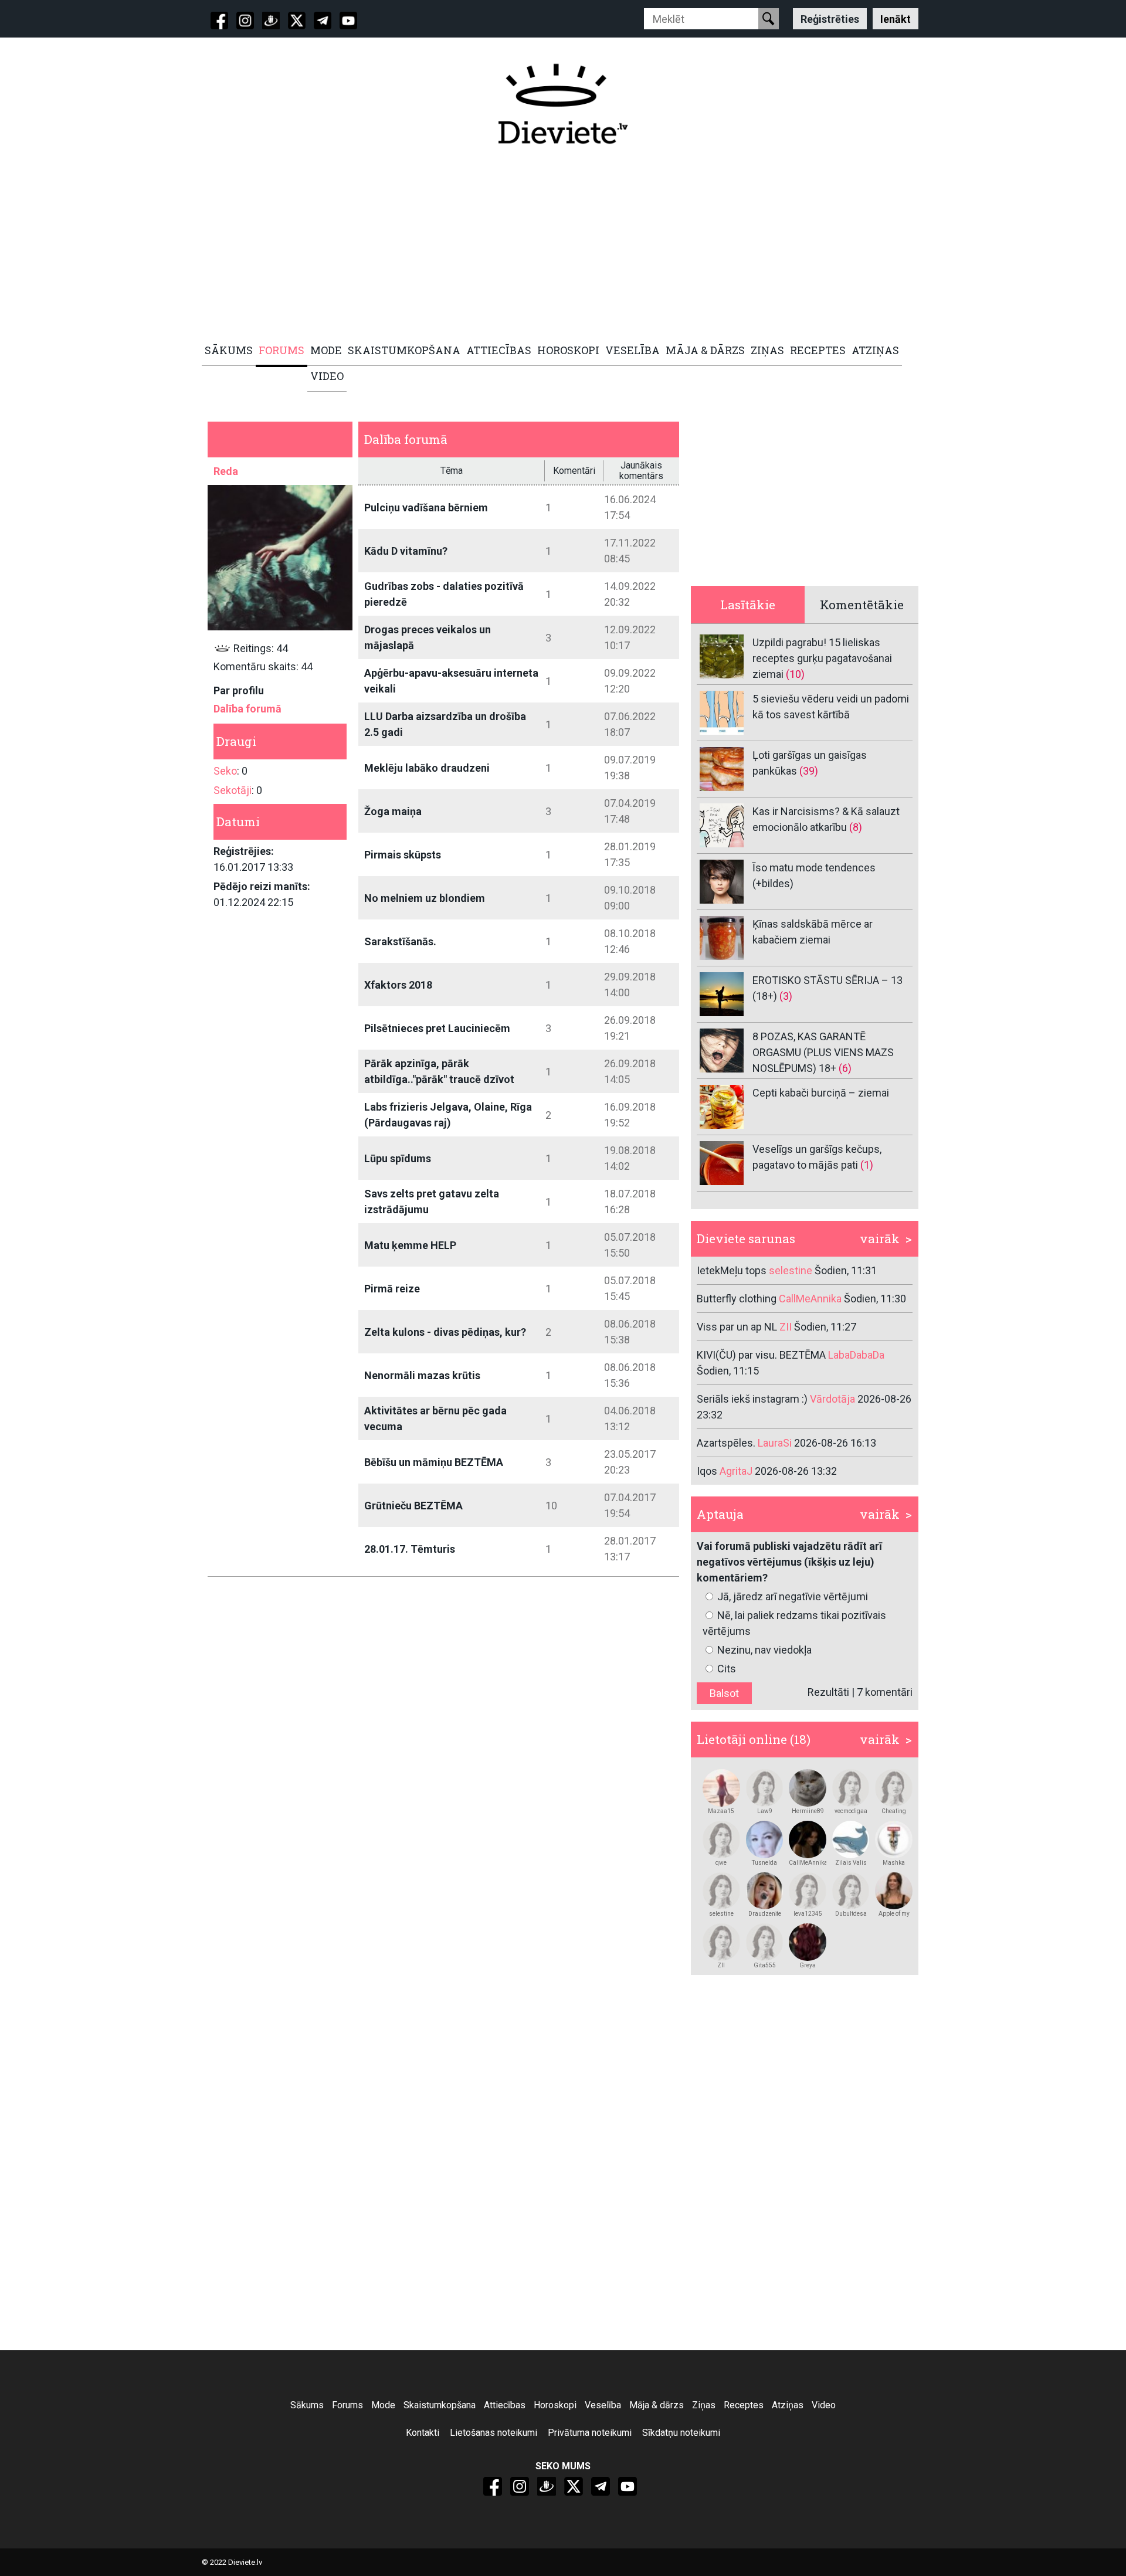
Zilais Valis (851, 1863)
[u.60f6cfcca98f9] (765, 1839)
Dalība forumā (247, 709)
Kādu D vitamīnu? (406, 551)
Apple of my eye (894, 1914)
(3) (786, 996)
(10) (795, 674)
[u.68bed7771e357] (765, 1788)
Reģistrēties (830, 18)
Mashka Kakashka (894, 1863)
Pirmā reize (392, 1289)
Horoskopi (555, 2405)
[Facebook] (219, 21)
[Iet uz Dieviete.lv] (563, 104)
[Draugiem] (271, 21)
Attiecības (505, 2405)
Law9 (765, 1811)
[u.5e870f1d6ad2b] (808, 1942)
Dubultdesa (851, 1914)
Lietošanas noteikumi (494, 2433)
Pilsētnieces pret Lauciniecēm (437, 1028)
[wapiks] (851, 1788)
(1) (867, 1165)
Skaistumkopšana (440, 2405)
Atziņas (788, 2405)
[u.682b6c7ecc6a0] (765, 1891)
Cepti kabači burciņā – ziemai (821, 1093)
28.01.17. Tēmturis (410, 1549)
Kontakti (423, 2433)
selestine (721, 1914)
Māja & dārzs (657, 2405)
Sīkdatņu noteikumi (681, 2433)
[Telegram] (323, 21)
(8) (856, 827)
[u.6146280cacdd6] (894, 1891)
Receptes (744, 2405)
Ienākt (896, 18)
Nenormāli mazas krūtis (422, 1375)
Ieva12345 (808, 1914)
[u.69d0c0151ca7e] (721, 1942)
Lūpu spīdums (398, 1158)
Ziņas (704, 2405)
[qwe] (721, 1839)
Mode (383, 2405)
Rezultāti (828, 1692)
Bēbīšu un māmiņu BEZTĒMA (434, 1462)
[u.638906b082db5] (894, 1788)
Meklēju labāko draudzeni (427, 768)
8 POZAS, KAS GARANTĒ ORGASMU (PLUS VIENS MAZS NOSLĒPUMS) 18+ (823, 1052)
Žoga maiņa (393, 811)
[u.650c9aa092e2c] (808, 1788)
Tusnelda (764, 1863)
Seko (225, 771)
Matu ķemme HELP (410, 1245)
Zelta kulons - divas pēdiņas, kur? (445, 1332)
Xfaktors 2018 (398, 985)
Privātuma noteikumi (590, 2433)
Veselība (603, 2405)
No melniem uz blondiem (425, 898)
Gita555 (765, 1965)
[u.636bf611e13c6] (808, 1891)
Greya (808, 1965)
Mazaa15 (721, 1811)
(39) (809, 771)
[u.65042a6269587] (894, 1839)
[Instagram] (245, 21)
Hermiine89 (808, 1811)
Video (824, 2405)
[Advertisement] (557, 245)
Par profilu (239, 690)
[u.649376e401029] (851, 1839)
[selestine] (721, 1891)
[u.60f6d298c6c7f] (721, 1788)
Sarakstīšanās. (400, 941)
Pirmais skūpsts (403, 855)
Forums (347, 2405)
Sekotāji (233, 790)
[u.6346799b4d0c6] (808, 1839)
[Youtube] (348, 21)
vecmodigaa (851, 1811)
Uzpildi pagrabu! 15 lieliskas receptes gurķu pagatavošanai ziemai (822, 658)
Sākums (307, 2405)
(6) (845, 1068)
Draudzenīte (765, 1914)
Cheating (894, 1811)
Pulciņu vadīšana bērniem (426, 508)
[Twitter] (297, 21)
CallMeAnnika (808, 1863)
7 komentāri (885, 1692)
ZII (721, 1965)
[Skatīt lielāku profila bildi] (280, 557)
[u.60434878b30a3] (765, 1942)
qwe (721, 1863)
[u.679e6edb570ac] (851, 1891)
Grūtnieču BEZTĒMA (413, 1506)
